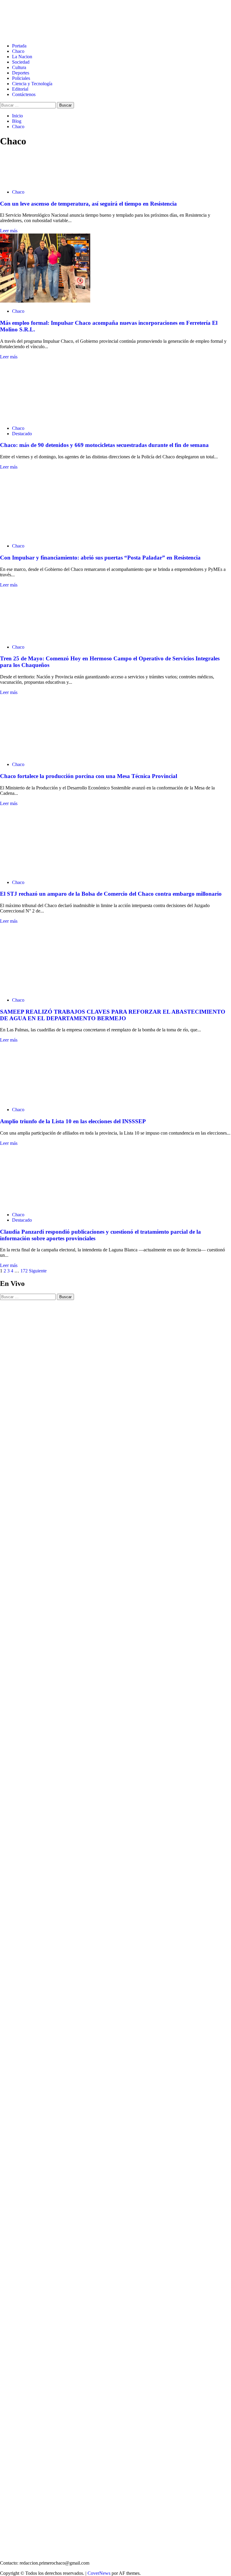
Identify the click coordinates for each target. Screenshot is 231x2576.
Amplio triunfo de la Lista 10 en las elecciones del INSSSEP (73, 1121)
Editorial (20, 89)
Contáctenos (24, 94)
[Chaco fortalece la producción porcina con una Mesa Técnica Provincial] (45, 754)
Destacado (22, 434)
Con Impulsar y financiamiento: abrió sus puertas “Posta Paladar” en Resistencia (100, 558)
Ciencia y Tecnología (32, 84)
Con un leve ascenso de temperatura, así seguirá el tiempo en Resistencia (88, 204)
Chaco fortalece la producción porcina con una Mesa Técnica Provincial (89, 776)
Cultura (19, 67)
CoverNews (99, 2573)
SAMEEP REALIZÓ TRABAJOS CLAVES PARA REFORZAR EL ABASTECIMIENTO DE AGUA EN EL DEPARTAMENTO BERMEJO (113, 1015)
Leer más (9, 231)
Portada (19, 46)
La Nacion (22, 57)
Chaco (18, 51)
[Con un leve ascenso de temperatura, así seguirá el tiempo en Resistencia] (15, 182)
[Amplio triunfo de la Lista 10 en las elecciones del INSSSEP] (45, 1099)
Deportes (21, 73)
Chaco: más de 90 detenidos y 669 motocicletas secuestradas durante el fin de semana (104, 445)
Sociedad (21, 62)
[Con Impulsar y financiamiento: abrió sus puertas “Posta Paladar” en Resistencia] (45, 536)
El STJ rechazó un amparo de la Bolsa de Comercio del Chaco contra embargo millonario (111, 894)
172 (24, 1271)
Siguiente (38, 1271)
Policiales (21, 78)
